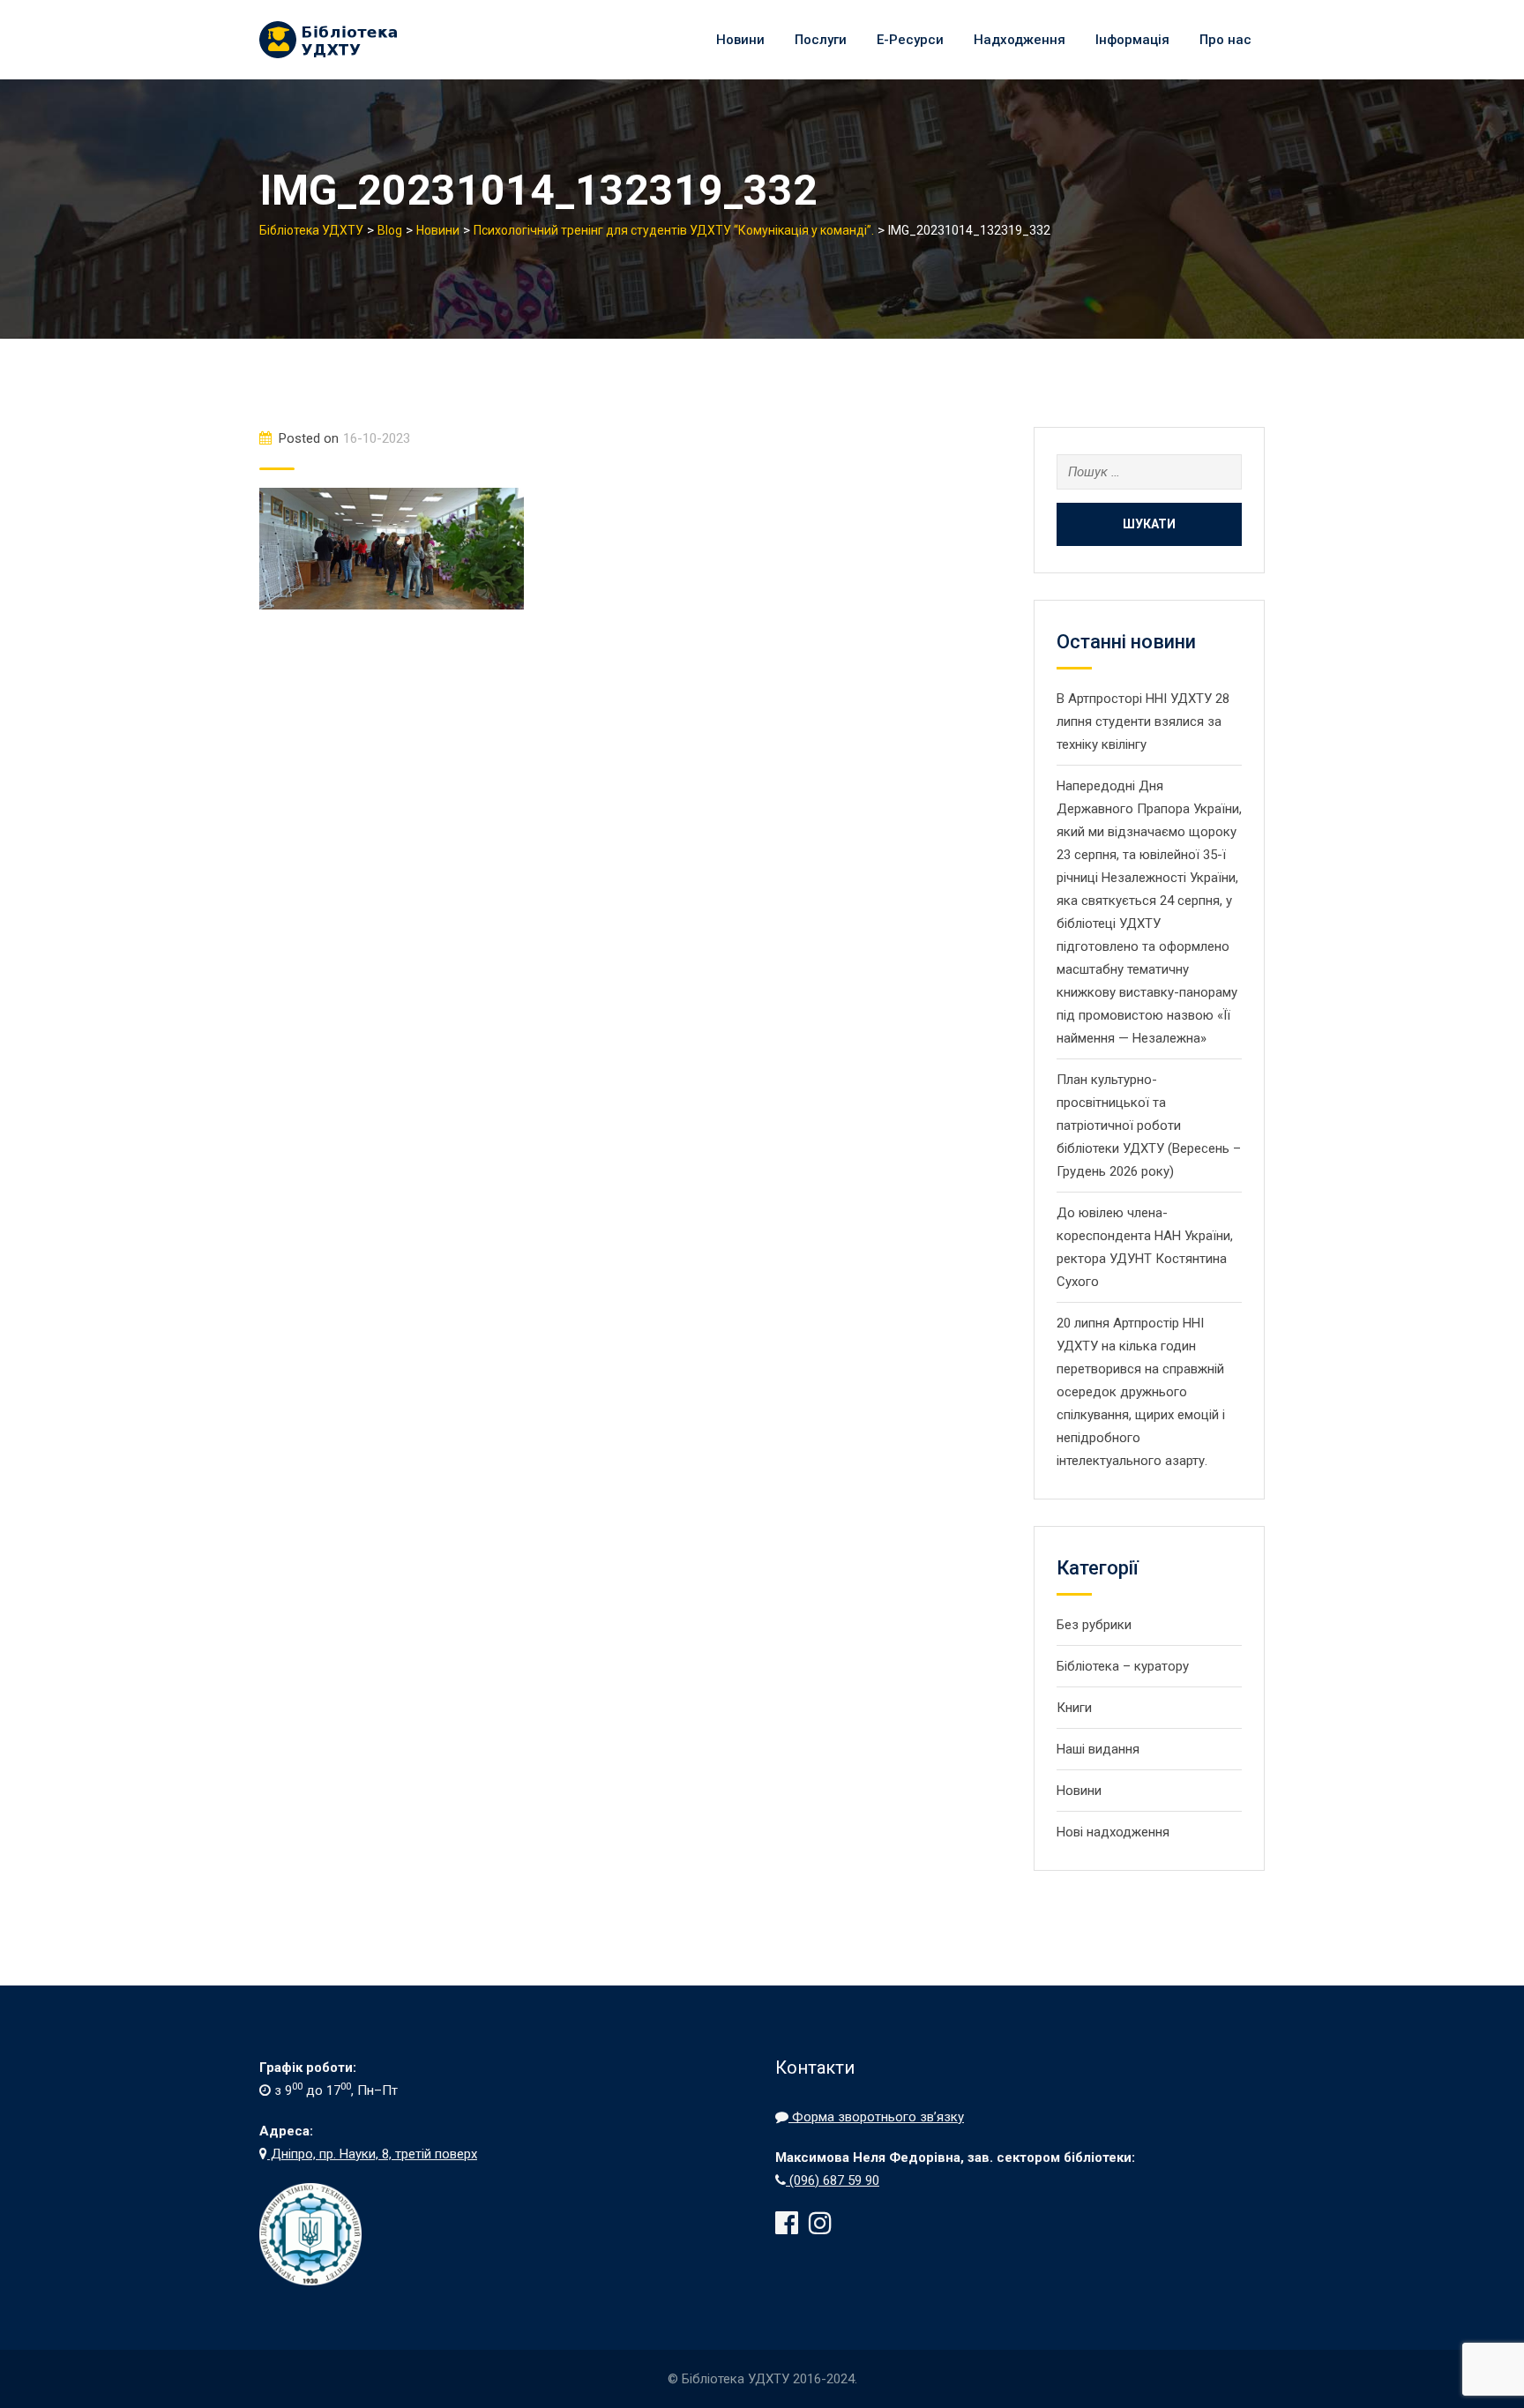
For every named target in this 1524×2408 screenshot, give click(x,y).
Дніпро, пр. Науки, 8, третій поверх (372, 2154)
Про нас (1225, 40)
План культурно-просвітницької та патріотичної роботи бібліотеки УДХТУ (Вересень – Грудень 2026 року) (1149, 1125)
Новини (740, 40)
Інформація (1132, 40)
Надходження (1020, 40)
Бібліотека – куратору (1123, 1666)
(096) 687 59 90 (833, 2180)
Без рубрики (1094, 1625)
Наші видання (1098, 1749)
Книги (1074, 1708)
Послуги (821, 40)
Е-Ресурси (910, 40)
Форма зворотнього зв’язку (876, 2117)
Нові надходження (1113, 1832)
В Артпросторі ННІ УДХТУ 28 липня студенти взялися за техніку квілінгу (1143, 722)
